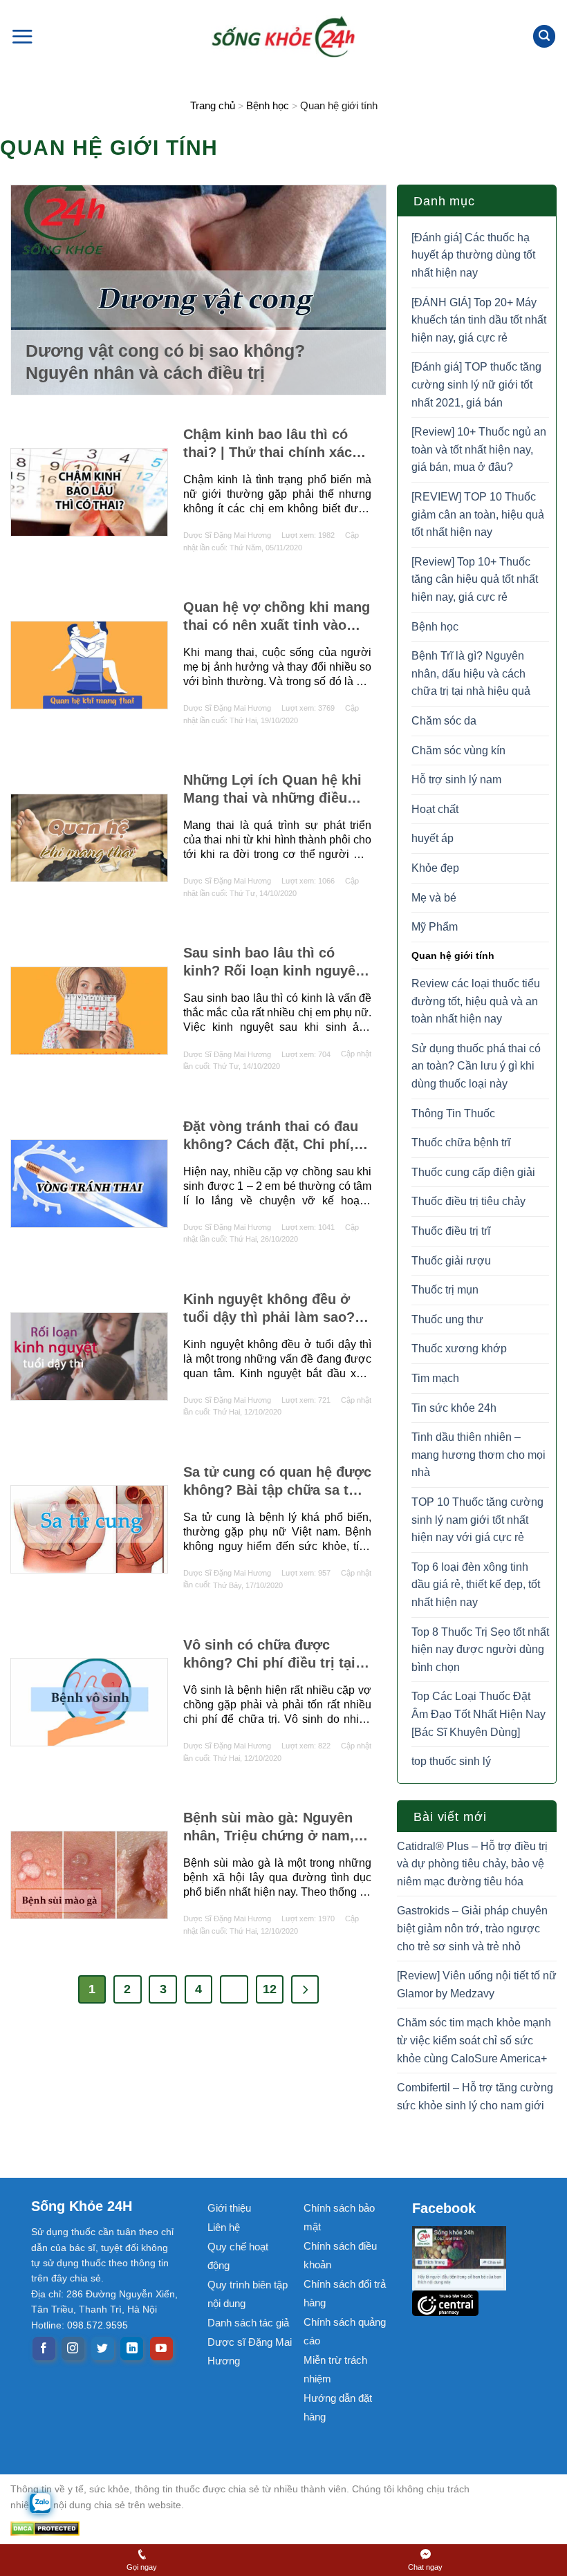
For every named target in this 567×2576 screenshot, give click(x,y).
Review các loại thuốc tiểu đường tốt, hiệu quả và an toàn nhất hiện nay (476, 1001)
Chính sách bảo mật (339, 2217)
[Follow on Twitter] (103, 2349)
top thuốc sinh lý (451, 1761)
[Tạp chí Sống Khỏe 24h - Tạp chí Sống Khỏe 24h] (283, 36)
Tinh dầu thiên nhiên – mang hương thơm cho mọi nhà (478, 1455)
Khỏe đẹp (435, 868)
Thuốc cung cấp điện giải (473, 1172)
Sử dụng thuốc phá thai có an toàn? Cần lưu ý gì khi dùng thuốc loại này (476, 1066)
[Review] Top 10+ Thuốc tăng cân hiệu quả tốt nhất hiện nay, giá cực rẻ (475, 579)
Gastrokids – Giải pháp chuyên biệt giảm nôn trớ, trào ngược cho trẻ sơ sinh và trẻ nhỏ (472, 1928)
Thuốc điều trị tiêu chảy (468, 1201)
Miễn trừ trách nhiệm (335, 2369)
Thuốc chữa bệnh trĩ (461, 1142)
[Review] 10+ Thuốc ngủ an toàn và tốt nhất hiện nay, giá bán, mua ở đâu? (479, 449)
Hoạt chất (435, 809)
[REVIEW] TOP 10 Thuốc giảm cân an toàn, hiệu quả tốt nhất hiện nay (478, 514)
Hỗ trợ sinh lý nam (456, 780)
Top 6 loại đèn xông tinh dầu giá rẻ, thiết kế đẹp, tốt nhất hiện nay (476, 1585)
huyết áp (433, 838)
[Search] (544, 36)
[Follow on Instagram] (73, 2349)
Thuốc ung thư (447, 1319)
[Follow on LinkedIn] (132, 2349)
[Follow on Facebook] (44, 2349)
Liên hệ (224, 2227)
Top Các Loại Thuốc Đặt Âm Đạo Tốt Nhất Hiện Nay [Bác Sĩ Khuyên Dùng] (478, 1714)
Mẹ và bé (434, 898)
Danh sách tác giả (248, 2323)
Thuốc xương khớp (459, 1348)
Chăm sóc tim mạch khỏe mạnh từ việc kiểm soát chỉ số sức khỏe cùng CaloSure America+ (474, 2040)
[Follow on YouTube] (161, 2349)
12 (270, 1989)
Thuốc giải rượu (451, 1261)
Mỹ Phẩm (435, 927)
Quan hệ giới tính (453, 955)
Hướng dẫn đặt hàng (338, 2407)
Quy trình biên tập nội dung (248, 2294)
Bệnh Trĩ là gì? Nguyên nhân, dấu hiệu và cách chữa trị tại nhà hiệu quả (471, 673)
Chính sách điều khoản (340, 2255)
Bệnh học (268, 105)
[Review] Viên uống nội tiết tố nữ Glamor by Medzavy (477, 1985)
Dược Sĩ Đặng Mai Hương (227, 535)
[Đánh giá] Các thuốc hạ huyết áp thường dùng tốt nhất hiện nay (473, 255)
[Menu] (22, 36)
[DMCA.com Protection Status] (252, 2528)
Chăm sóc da (444, 721)
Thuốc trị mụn (445, 1290)
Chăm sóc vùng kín (458, 750)
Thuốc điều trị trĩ (451, 1231)
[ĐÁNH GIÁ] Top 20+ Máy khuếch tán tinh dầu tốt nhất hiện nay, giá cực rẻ (479, 320)
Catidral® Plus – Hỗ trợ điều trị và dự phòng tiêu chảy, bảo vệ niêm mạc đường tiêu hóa (472, 1864)
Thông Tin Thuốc (453, 1113)
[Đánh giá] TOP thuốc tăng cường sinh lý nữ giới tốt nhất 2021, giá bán (476, 384)
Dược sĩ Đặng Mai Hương (250, 2351)
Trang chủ (213, 105)
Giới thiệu (229, 2208)
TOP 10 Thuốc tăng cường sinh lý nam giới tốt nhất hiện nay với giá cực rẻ (477, 1520)
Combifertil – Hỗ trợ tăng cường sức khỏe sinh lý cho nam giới (475, 2097)
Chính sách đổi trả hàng (345, 2293)
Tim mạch (435, 1378)
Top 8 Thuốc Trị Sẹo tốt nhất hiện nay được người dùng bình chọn (480, 1650)
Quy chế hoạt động (238, 2256)
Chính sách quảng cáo (345, 2331)
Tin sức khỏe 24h (454, 1408)
